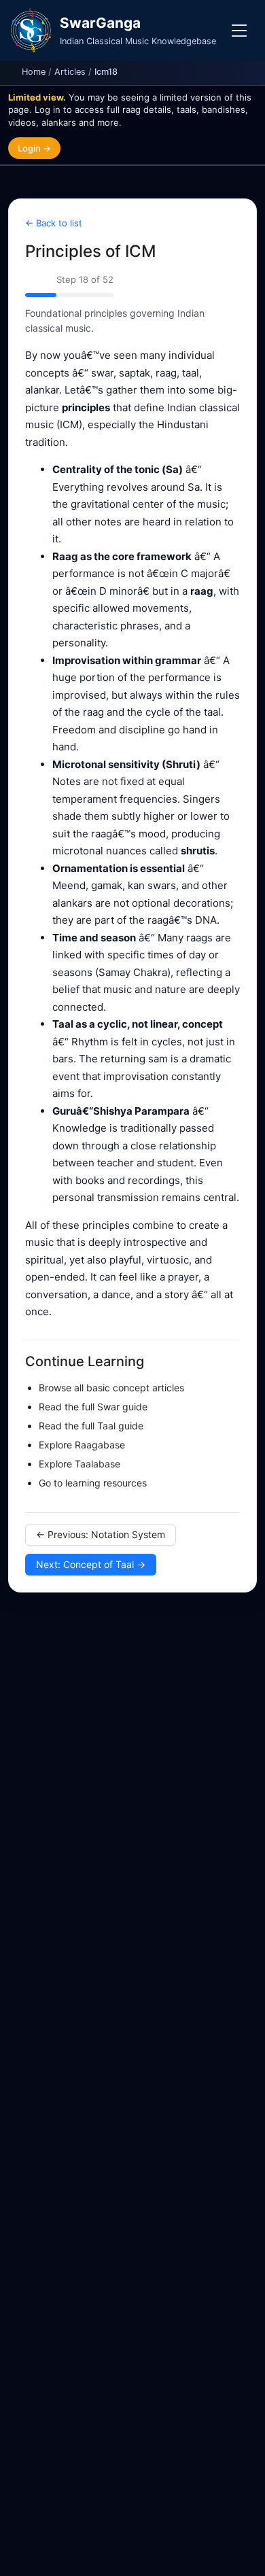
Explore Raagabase (82, 1445)
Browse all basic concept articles (111, 1388)
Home (34, 72)
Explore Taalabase (79, 1464)
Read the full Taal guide (91, 1426)
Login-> (34, 148)
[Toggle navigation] (239, 31)
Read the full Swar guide (93, 1407)
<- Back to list (54, 223)
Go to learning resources (93, 1483)
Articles (70, 72)
